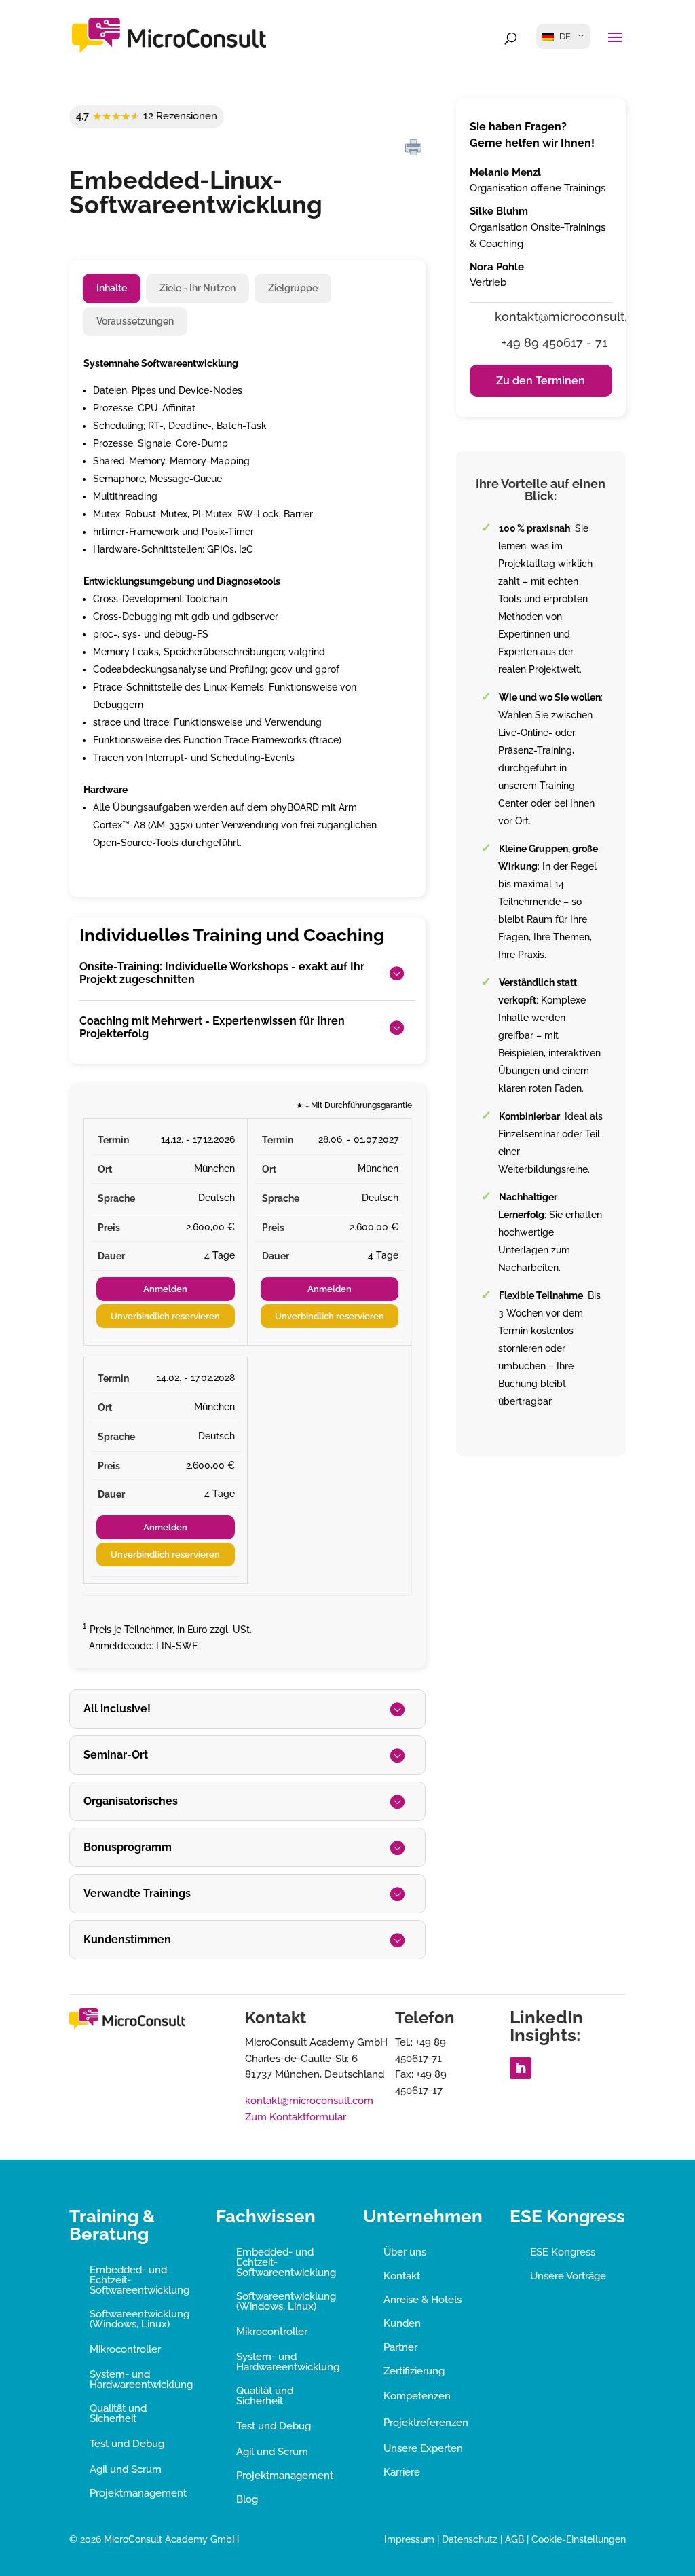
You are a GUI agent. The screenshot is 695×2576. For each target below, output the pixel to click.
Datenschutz (470, 2539)
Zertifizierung (414, 2371)
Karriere (402, 2472)
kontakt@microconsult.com (309, 2101)
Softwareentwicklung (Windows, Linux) (139, 2319)
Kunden (402, 2323)
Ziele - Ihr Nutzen (198, 288)
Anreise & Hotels (422, 2300)
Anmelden (165, 1289)
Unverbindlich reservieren (165, 1316)
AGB (514, 2539)
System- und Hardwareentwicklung (141, 2379)
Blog (247, 2499)
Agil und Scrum (126, 2469)
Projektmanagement (138, 2493)
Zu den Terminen (541, 381)
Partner (400, 2347)
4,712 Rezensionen (147, 116)
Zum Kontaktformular (296, 2117)
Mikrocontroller (125, 2349)
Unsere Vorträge (568, 2276)
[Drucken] (413, 148)
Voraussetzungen (135, 321)
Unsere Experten (423, 2448)
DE (565, 36)
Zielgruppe (293, 288)
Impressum (409, 2539)
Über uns (405, 2252)
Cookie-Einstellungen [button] (579, 2539)
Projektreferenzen (426, 2423)
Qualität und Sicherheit (118, 2413)
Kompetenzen (417, 2396)
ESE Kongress (563, 2252)
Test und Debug (127, 2444)
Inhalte (112, 288)
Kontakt (402, 2276)
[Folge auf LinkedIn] (521, 2068)
